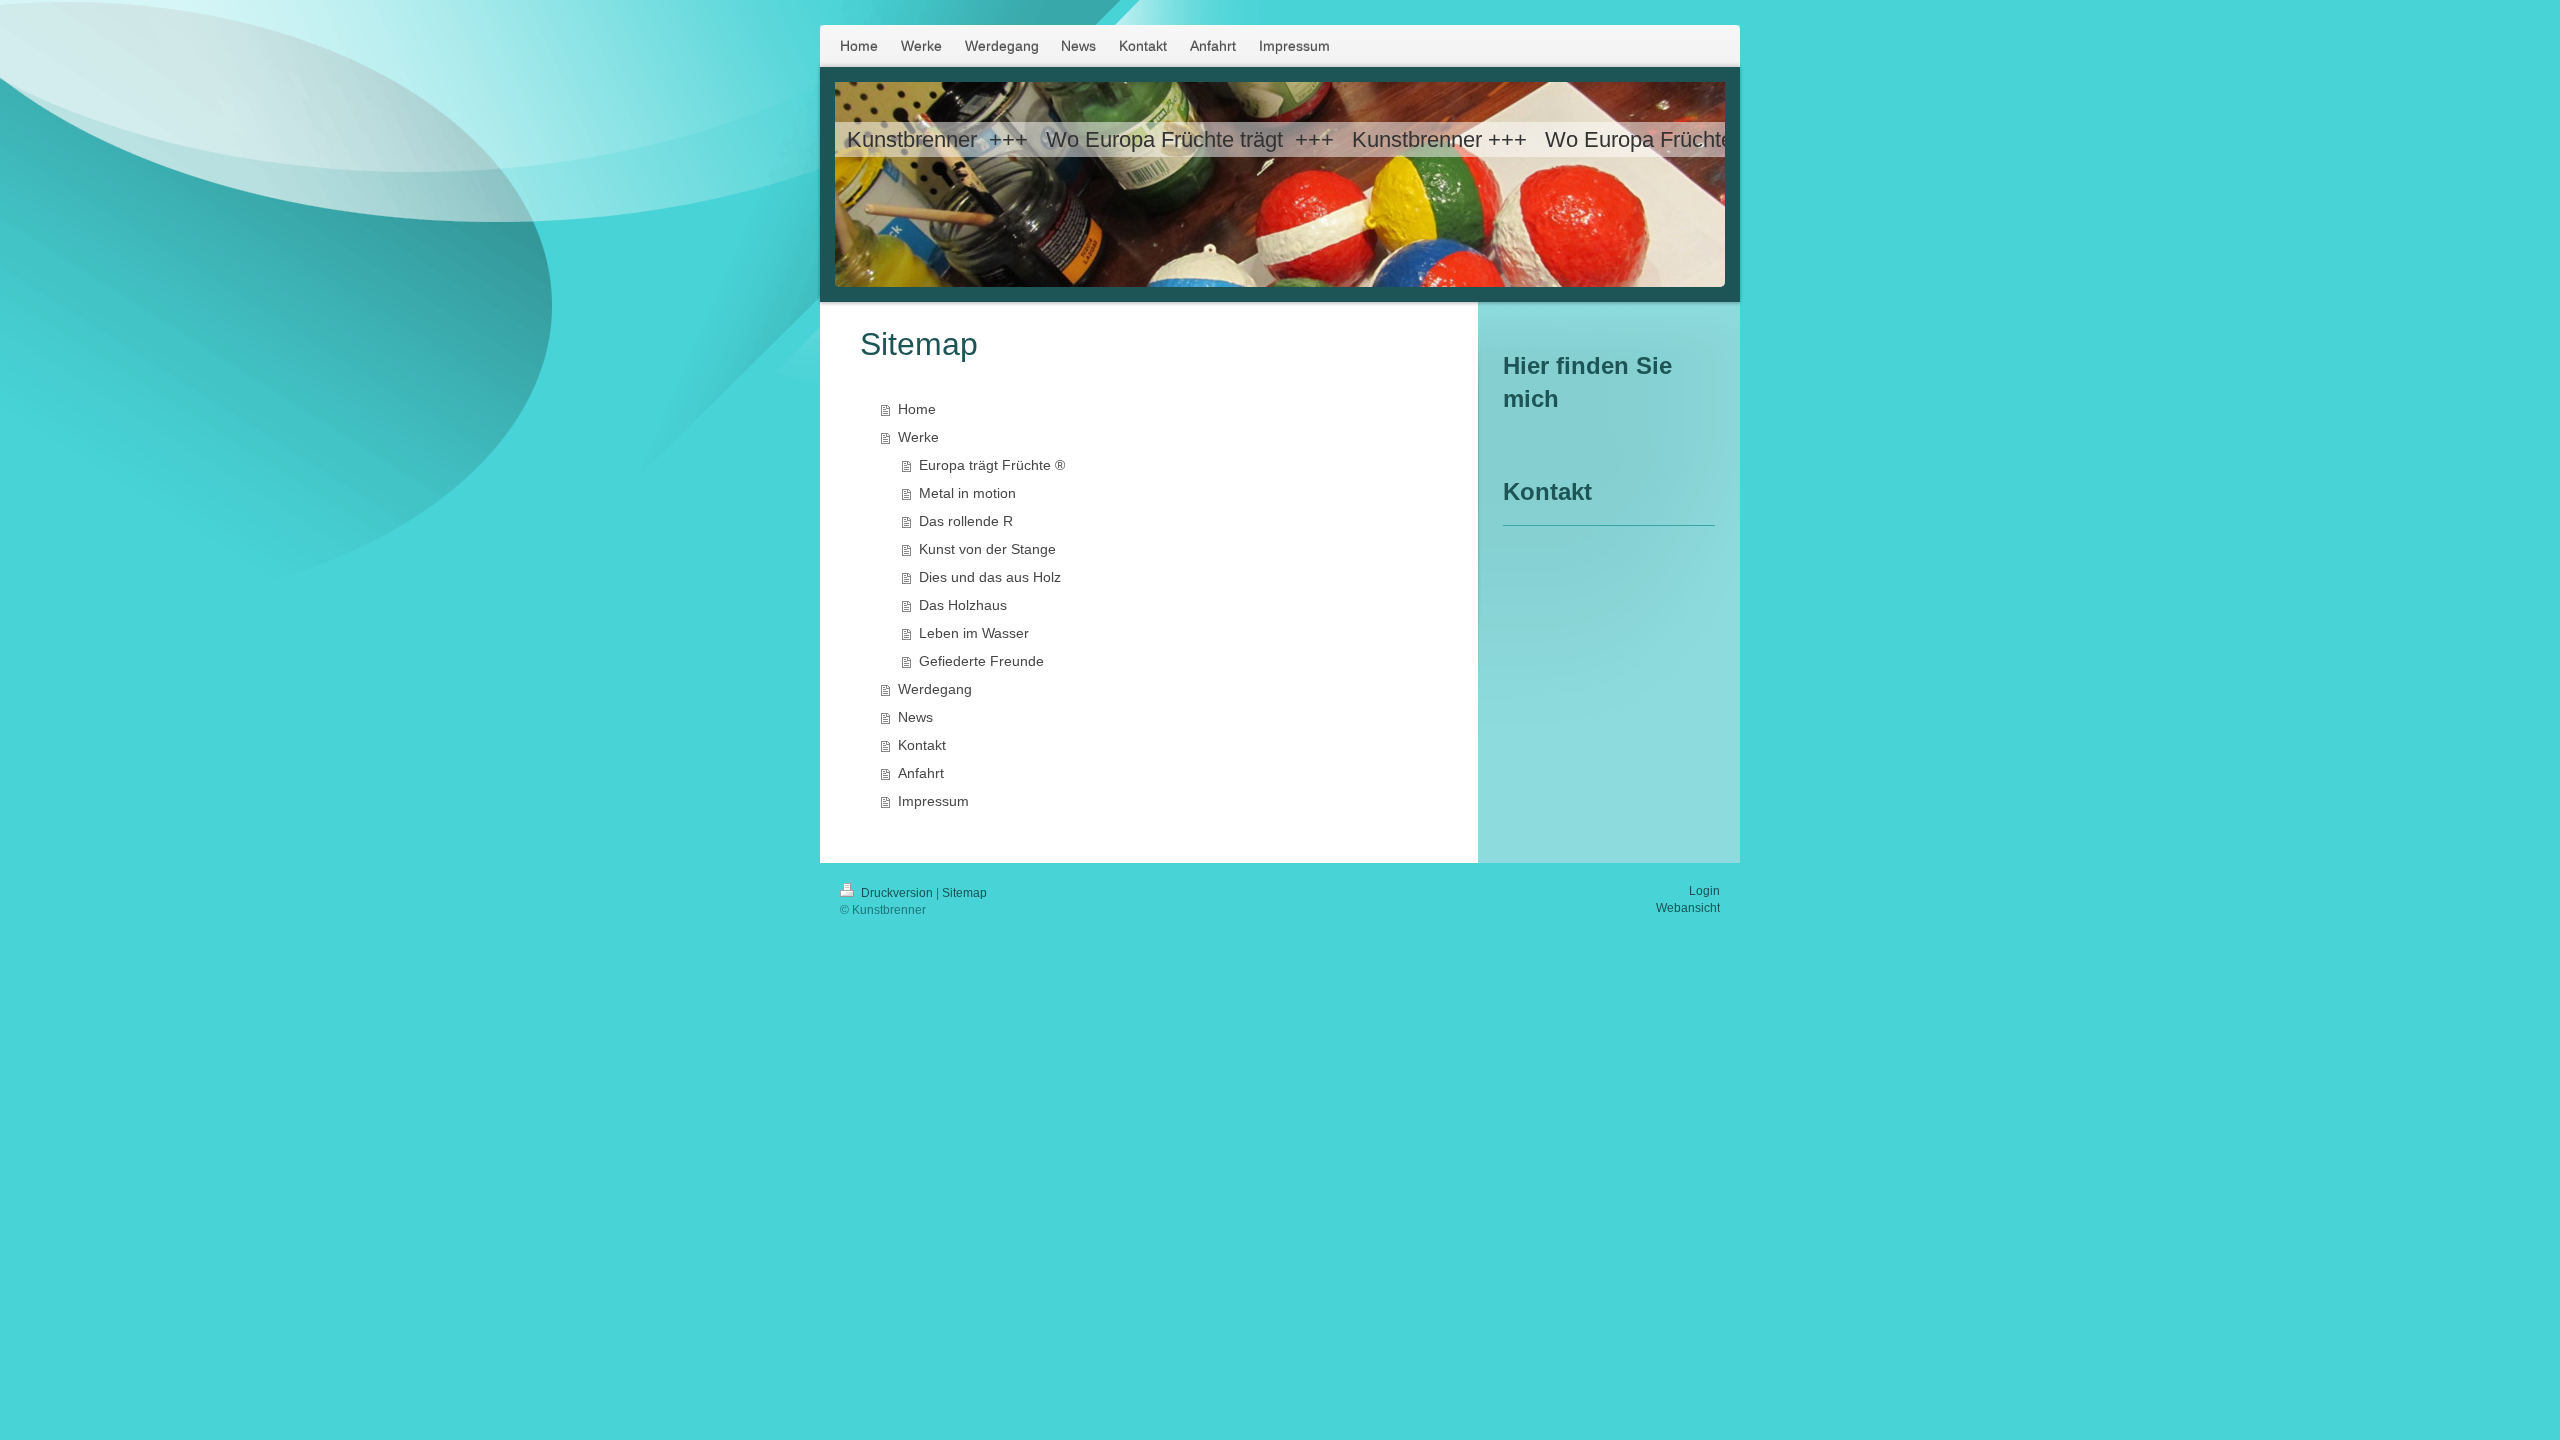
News (915, 717)
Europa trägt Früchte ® (992, 465)
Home (917, 409)
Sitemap (964, 893)
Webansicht (1688, 908)
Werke (918, 437)
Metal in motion (967, 493)
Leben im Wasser (974, 633)
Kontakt (922, 745)
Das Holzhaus (963, 605)
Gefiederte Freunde (981, 661)
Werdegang (935, 689)
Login (1704, 891)
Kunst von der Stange (987, 549)
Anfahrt (921, 773)
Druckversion (897, 893)
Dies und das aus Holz (990, 577)
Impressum (933, 801)
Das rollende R (966, 521)
